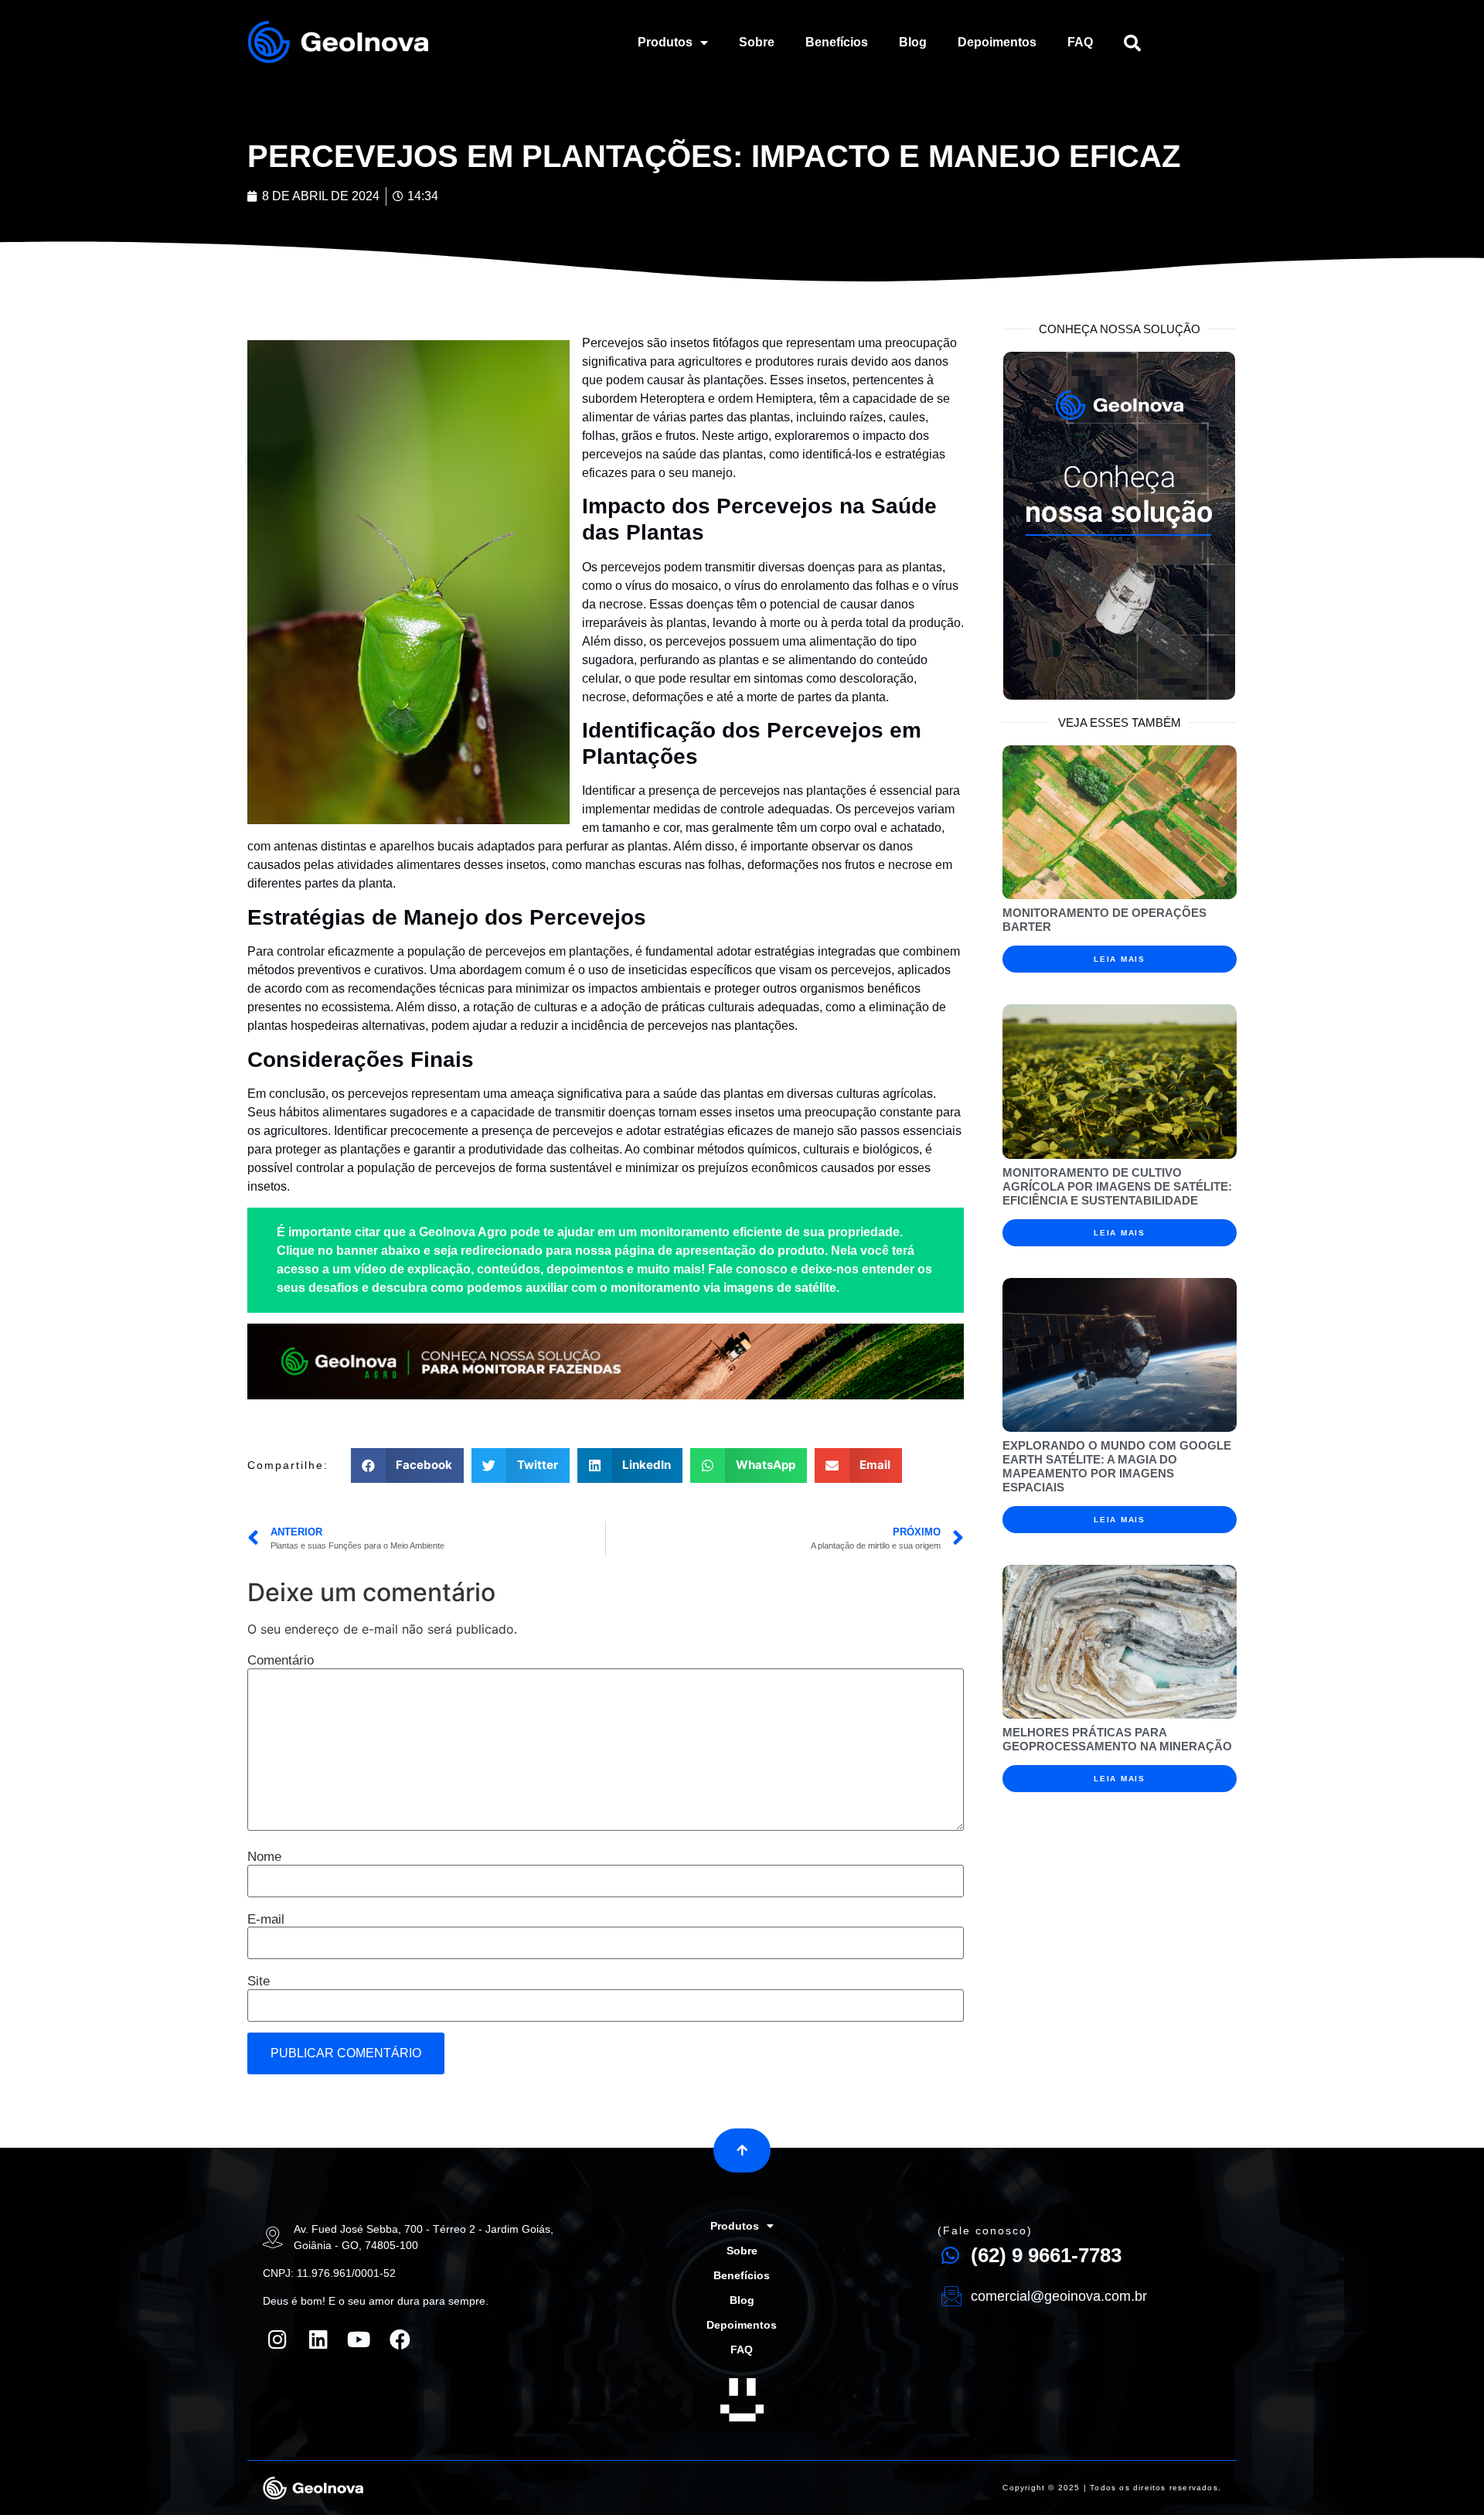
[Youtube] (359, 2339)
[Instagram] (277, 2339)
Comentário (281, 1660)
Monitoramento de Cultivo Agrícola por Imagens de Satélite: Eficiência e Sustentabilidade (1117, 1186)
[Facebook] (400, 2339)
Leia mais (1119, 959)
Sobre (757, 42)
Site (259, 1981)
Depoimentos (997, 42)
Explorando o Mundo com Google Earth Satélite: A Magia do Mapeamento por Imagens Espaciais (1117, 1466)
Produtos (665, 42)
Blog (913, 42)
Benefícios (837, 42)
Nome (264, 1857)
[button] (742, 2150)
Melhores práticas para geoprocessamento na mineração (1117, 1739)
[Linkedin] (318, 2339)
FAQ (1080, 42)
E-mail (266, 1919)
